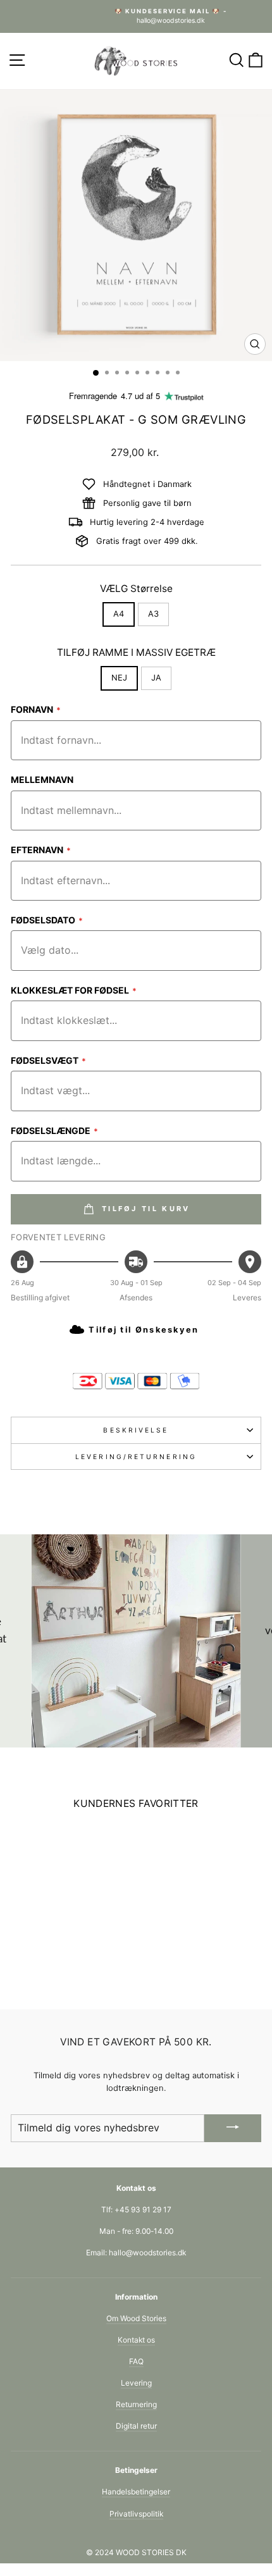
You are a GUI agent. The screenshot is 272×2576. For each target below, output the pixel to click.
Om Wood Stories (136, 2318)
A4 (119, 614)
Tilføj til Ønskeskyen (144, 1330)
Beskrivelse (136, 1430)
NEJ (119, 678)
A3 (153, 614)
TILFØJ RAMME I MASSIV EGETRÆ (136, 652)
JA (156, 678)
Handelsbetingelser (136, 2492)
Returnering (136, 2404)
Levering (136, 2383)
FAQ (136, 2361)
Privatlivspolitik (136, 2514)
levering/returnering (136, 1457)
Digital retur (136, 2426)
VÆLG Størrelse (136, 589)
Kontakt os (136, 2340)
